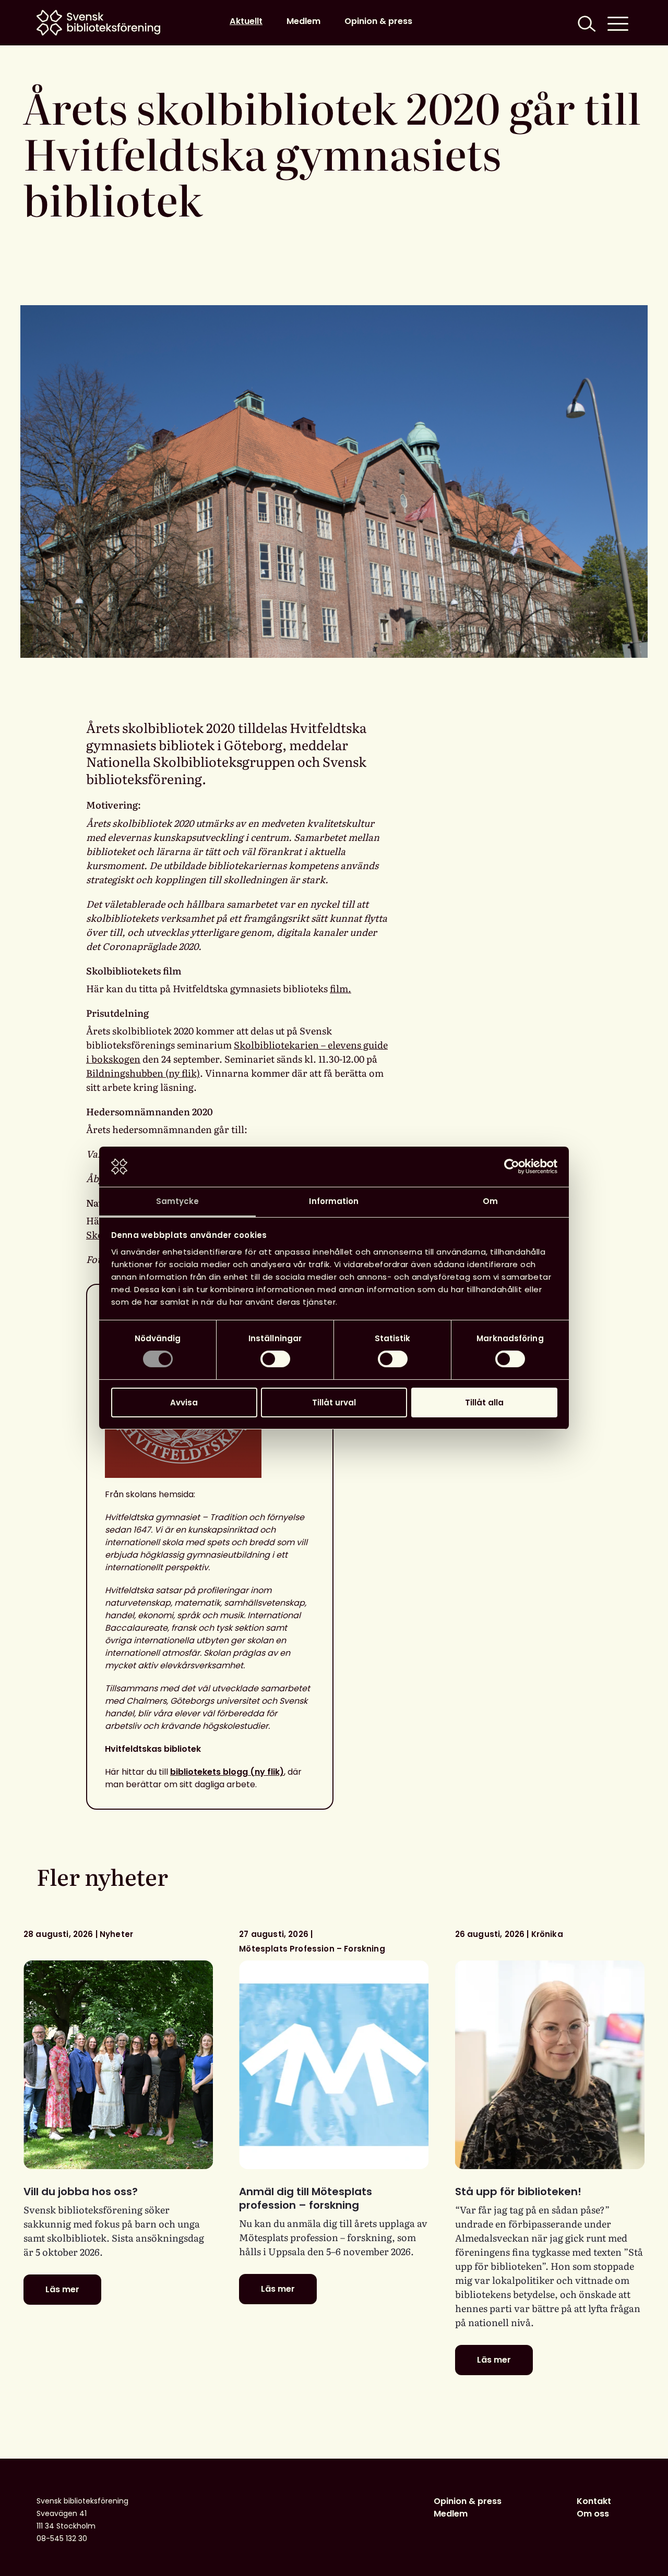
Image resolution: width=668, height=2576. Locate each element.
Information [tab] (334, 1201)
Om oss (593, 2514)
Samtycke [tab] (178, 1201)
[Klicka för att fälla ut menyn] (618, 23)
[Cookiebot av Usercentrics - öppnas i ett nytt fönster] (512, 1166)
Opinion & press (378, 21)
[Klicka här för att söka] (586, 23)
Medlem (303, 21)
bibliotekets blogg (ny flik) (227, 1772)
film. (341, 988)
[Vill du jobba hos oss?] (118, 2065)
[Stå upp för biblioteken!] (550, 2065)
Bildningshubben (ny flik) (143, 1073)
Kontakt (594, 2501)
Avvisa (184, 1403)
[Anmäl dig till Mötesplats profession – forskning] (334, 2065)
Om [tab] (490, 1201)
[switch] (275, 1359)
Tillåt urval (334, 1403)
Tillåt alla (484, 1403)
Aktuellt (246, 21)
